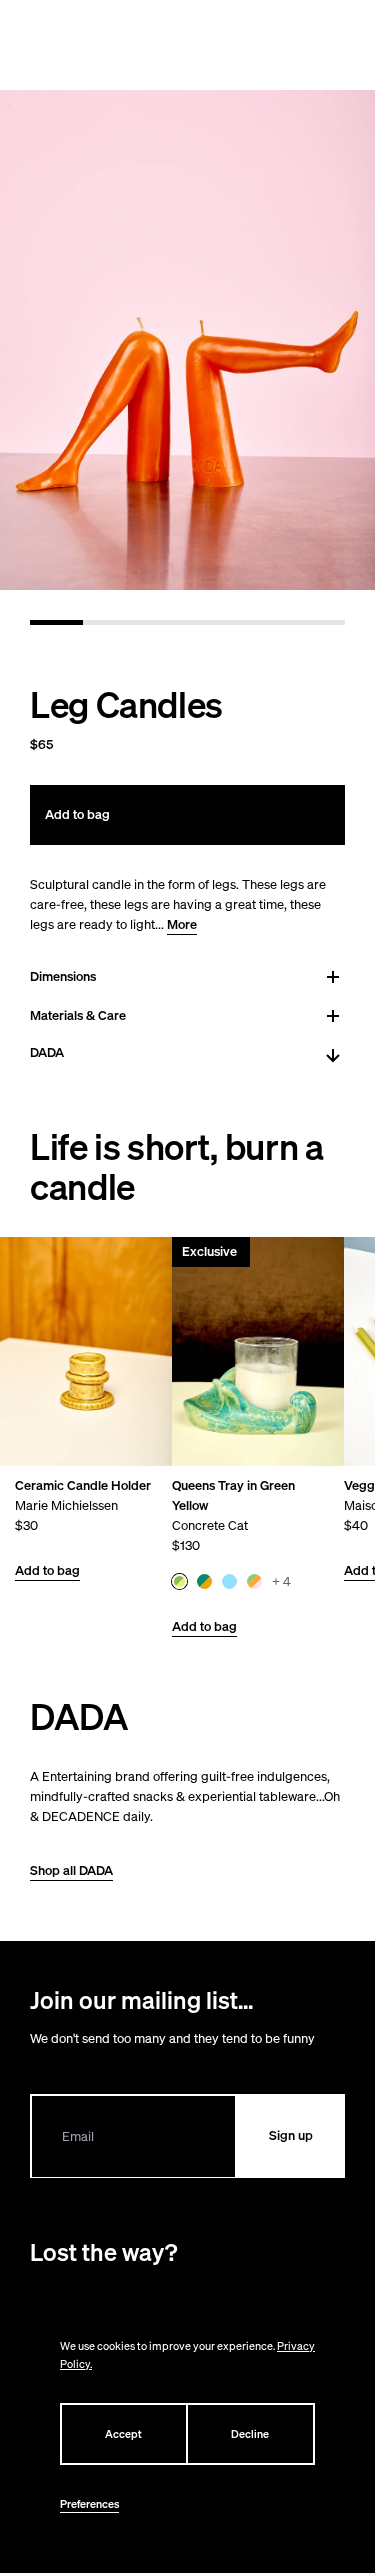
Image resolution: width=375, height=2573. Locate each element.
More (182, 924)
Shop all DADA (71, 1870)
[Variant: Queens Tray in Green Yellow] (179, 1581)
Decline (250, 2434)
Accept (123, 2434)
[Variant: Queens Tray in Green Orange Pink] (254, 1581)
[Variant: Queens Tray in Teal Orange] (204, 1581)
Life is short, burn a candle (176, 1166)
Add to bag (47, 1570)
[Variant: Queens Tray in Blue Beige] (229, 1581)
